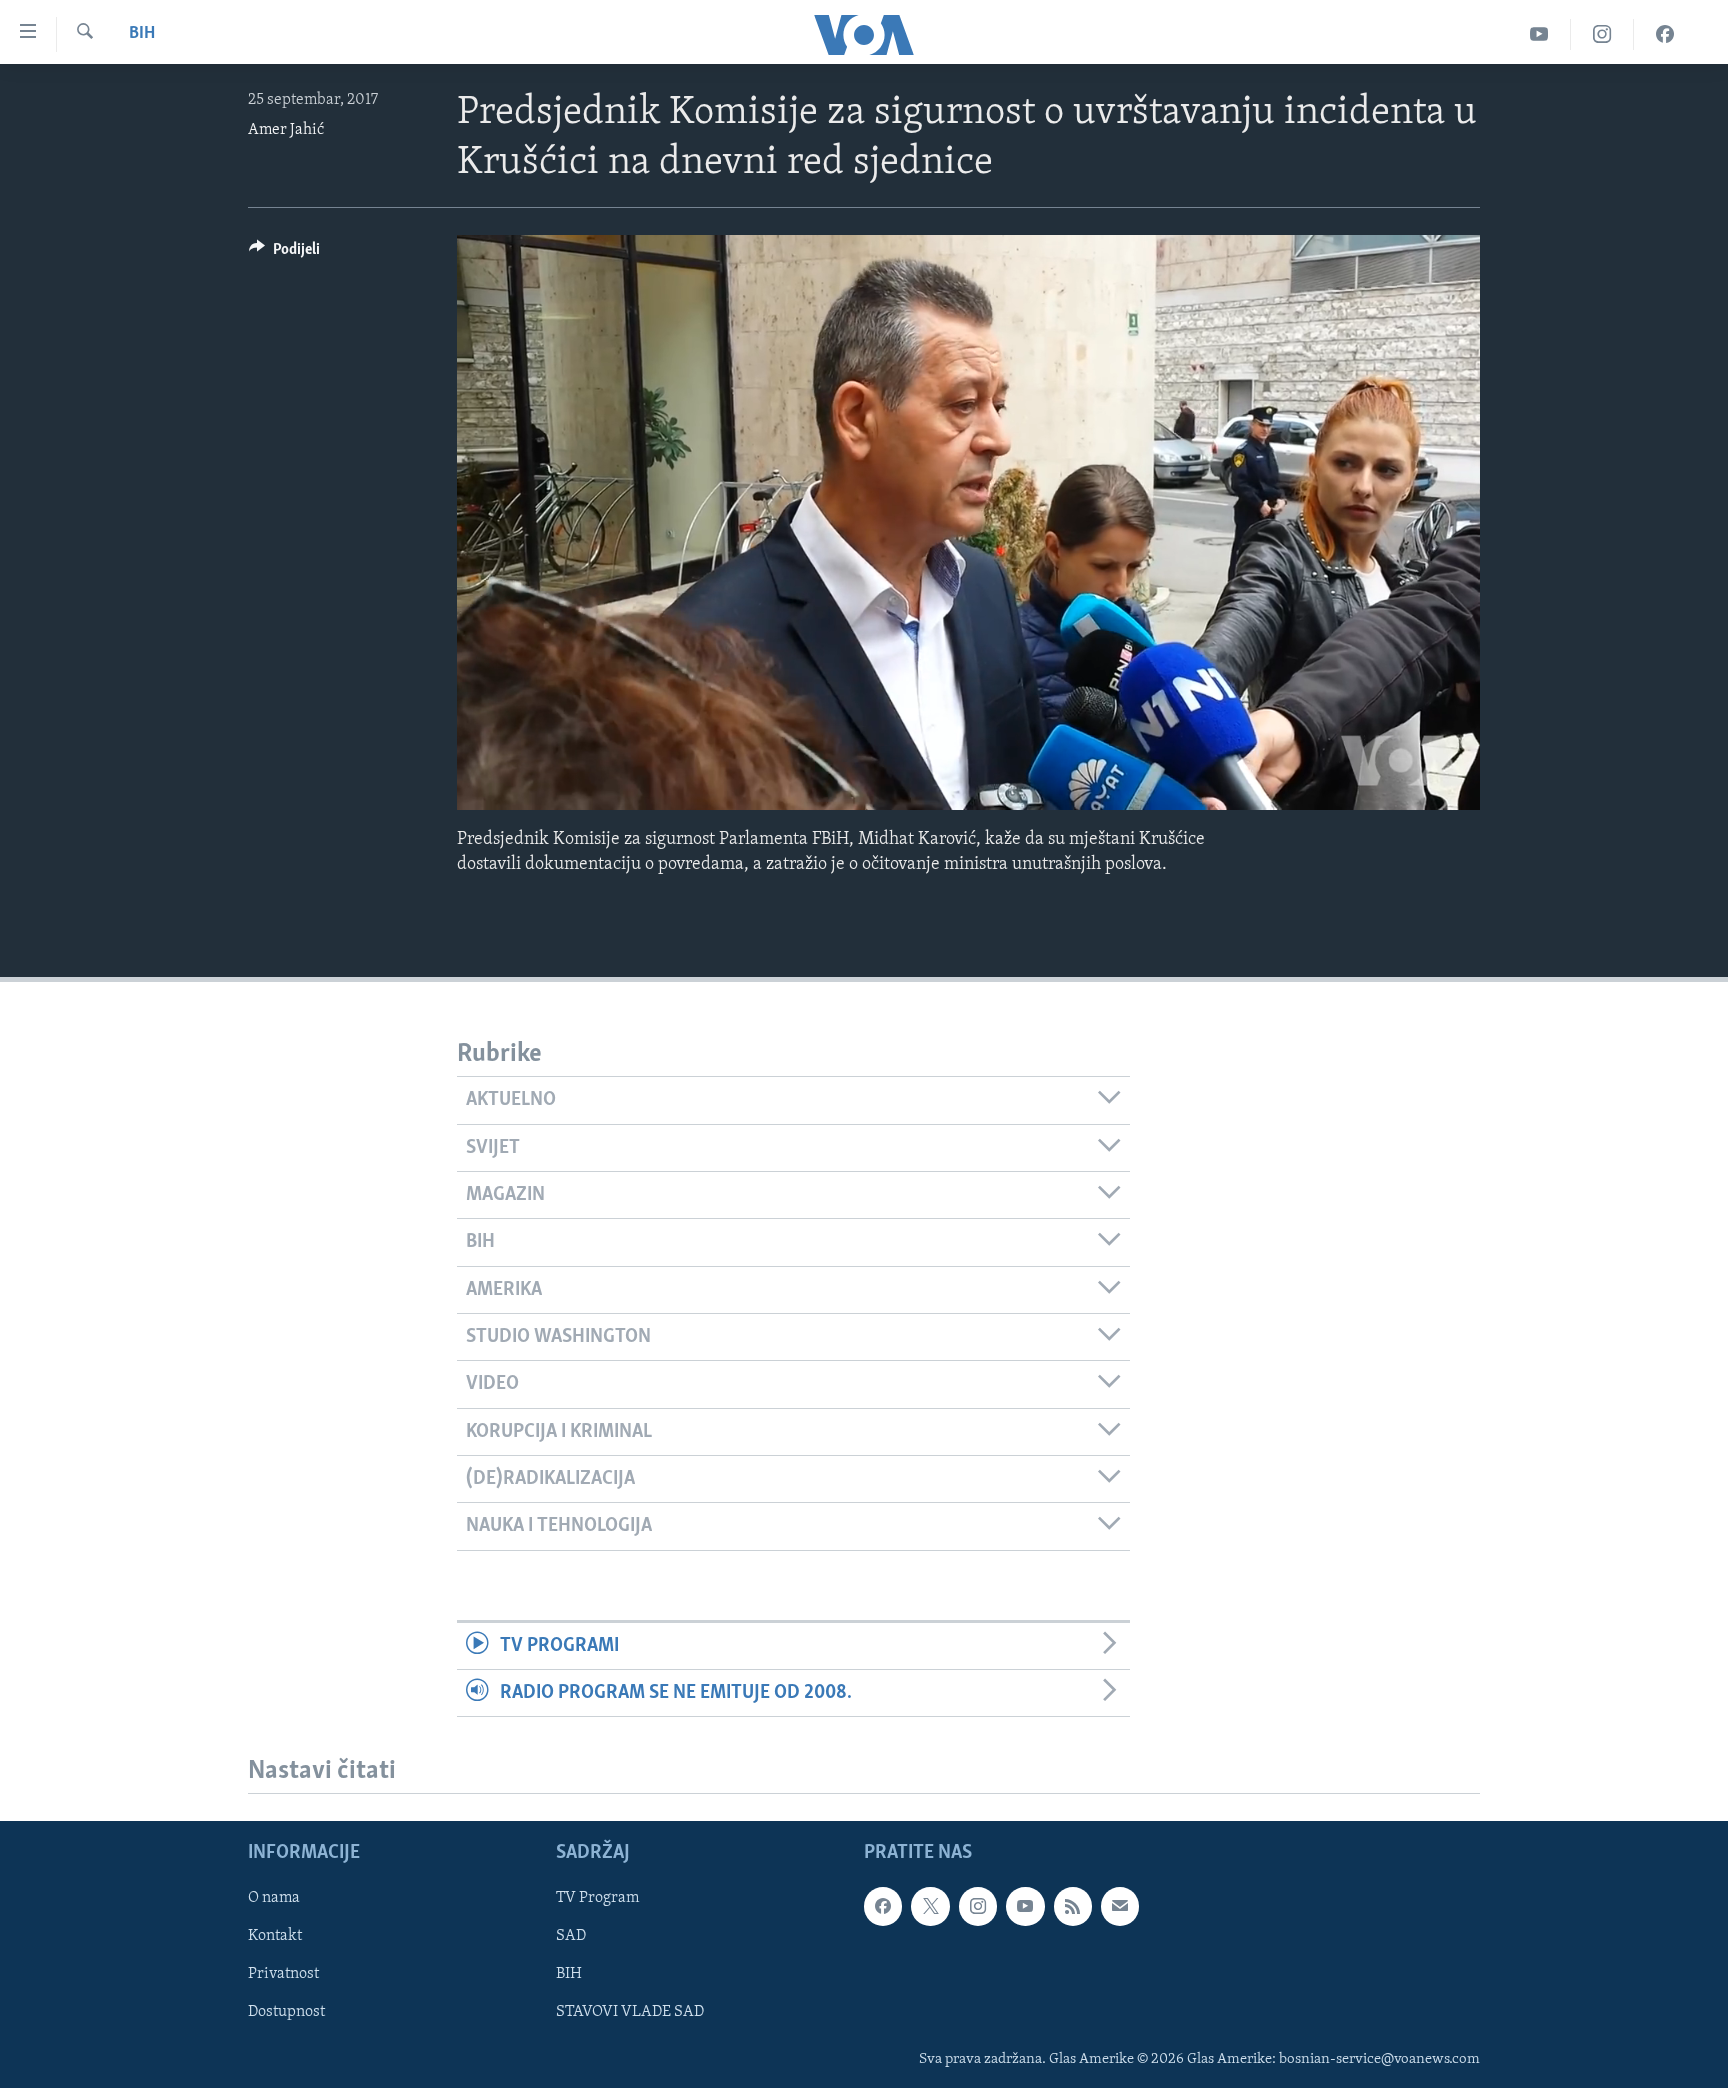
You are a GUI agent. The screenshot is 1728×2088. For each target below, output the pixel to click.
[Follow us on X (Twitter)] (930, 1907)
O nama (274, 1899)
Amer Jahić (286, 130)
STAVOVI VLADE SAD (630, 2013)
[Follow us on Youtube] (1025, 1907)
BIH (569, 1975)
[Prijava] (1120, 1907)
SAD (571, 1937)
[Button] (284, 254)
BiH (142, 34)
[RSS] (1073, 1907)
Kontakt (275, 1937)
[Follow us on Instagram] (978, 1907)
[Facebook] (1665, 34)
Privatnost (283, 1975)
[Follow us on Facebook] (883, 1907)
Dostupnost (286, 2013)
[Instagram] (1602, 34)
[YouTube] (1539, 34)
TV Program (597, 1899)
